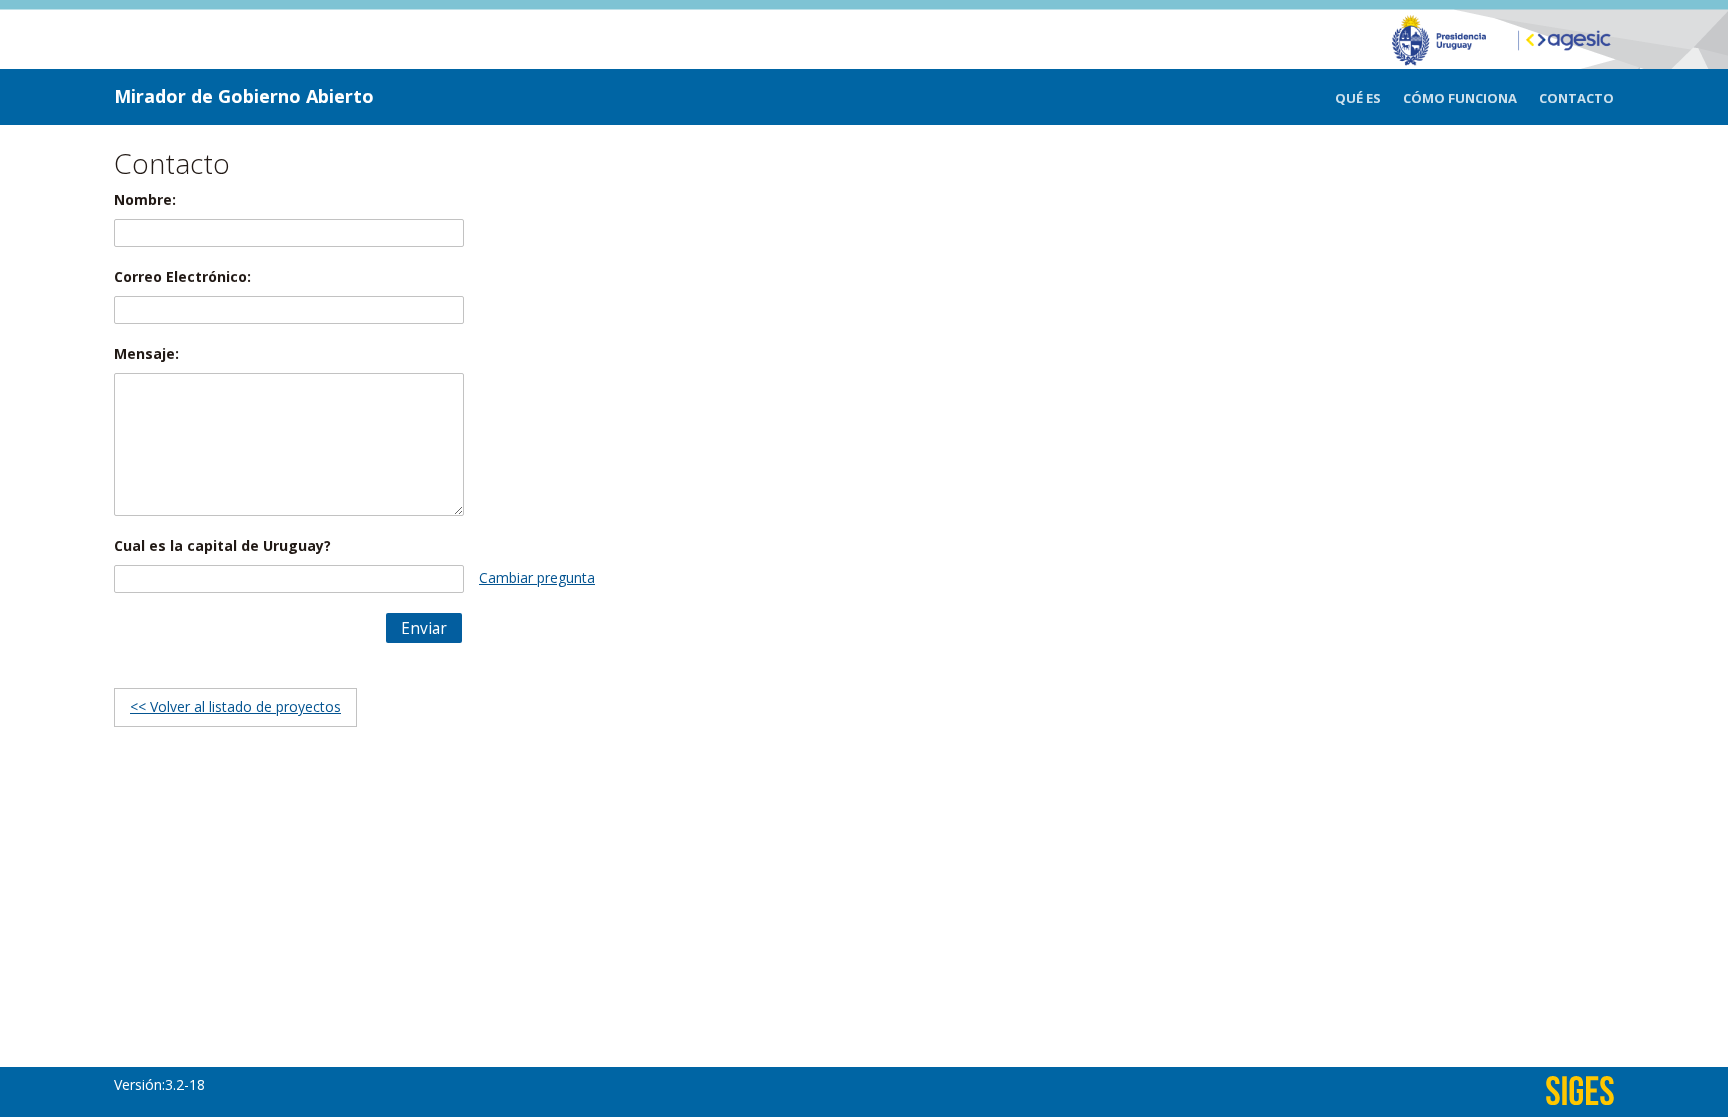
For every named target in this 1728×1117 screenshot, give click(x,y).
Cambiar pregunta (537, 577)
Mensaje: (146, 353)
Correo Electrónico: (182, 276)
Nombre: (145, 199)
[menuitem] (1369, 98)
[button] (424, 628)
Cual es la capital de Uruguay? (222, 545)
